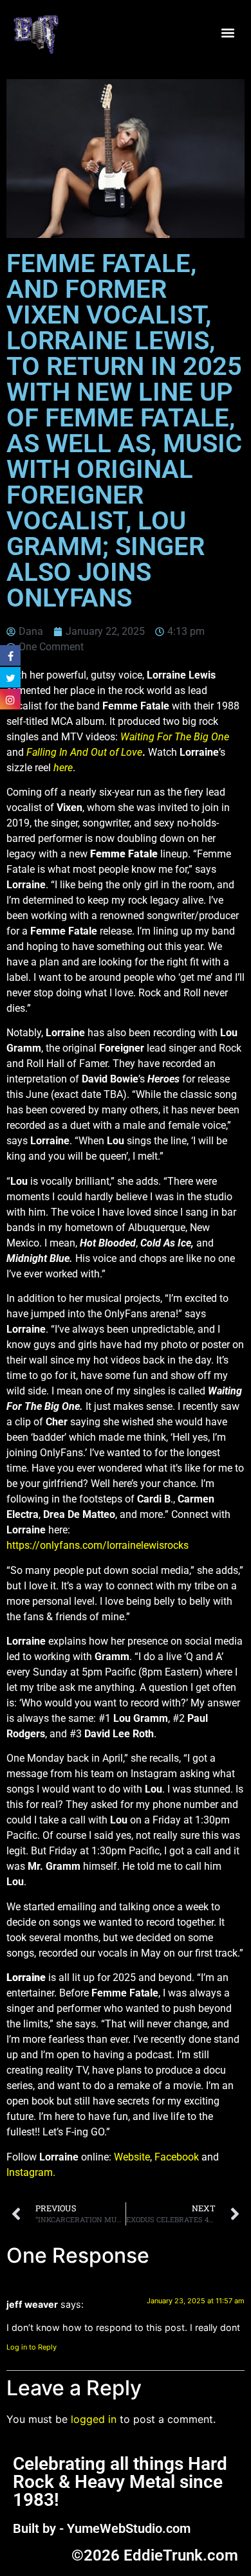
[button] (228, 33)
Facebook (177, 2157)
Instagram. (31, 2172)
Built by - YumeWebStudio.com (102, 2528)
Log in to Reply (32, 2347)
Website (132, 2157)
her (60, 768)
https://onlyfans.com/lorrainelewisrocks (98, 1545)
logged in (94, 2419)
